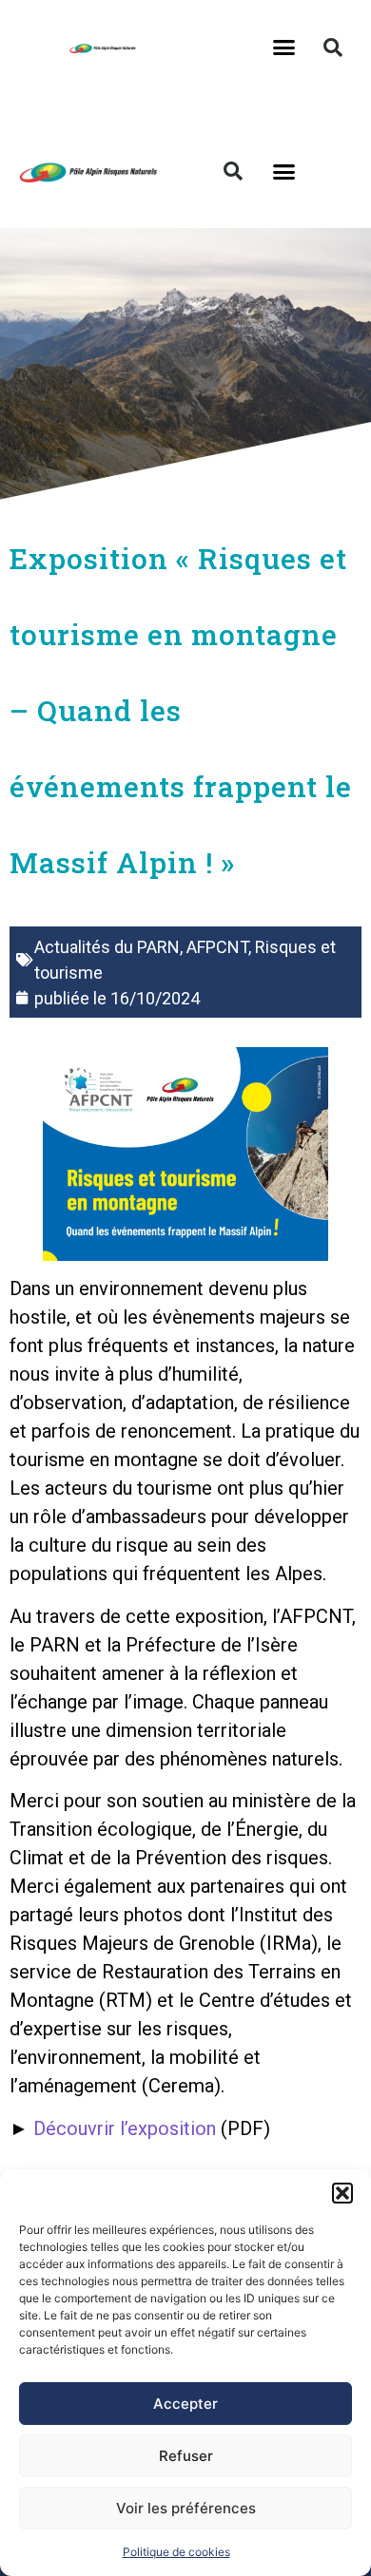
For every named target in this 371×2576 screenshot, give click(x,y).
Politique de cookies (176, 2552)
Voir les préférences (186, 2508)
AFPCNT (217, 947)
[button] (342, 2193)
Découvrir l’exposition (125, 2128)
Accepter (185, 2404)
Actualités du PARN (107, 947)
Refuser (186, 2456)
